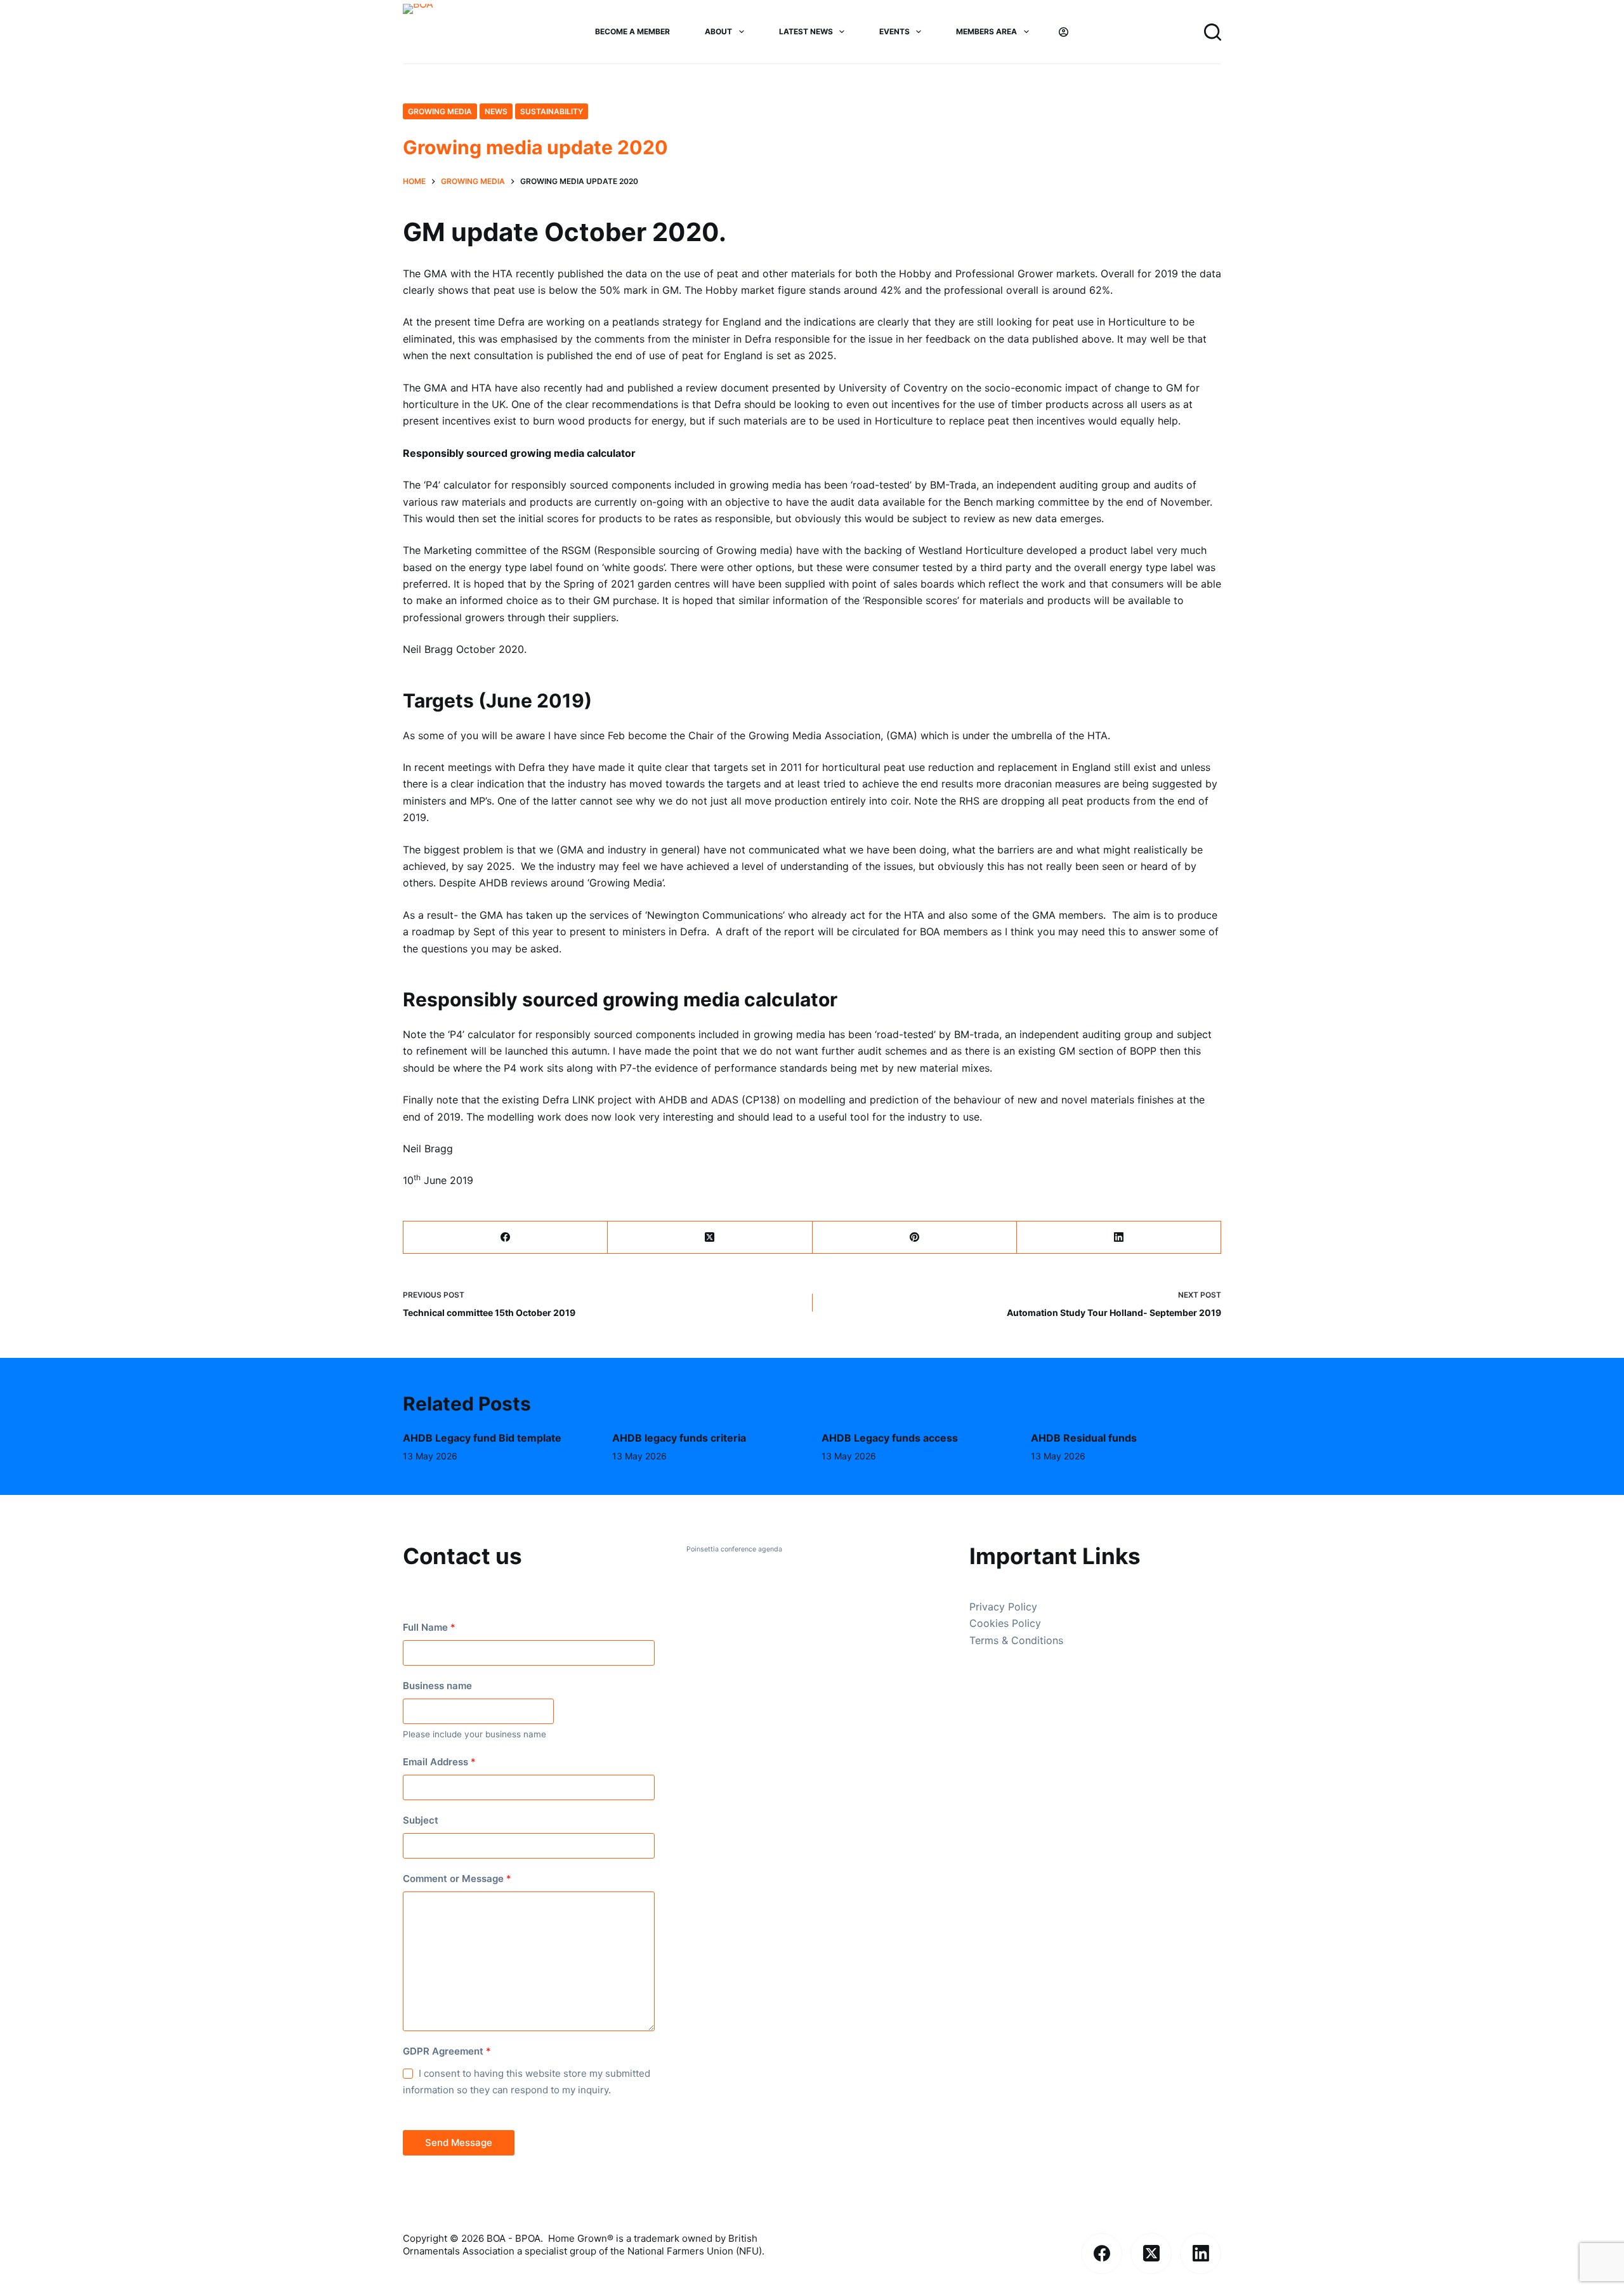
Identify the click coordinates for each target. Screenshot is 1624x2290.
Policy (1026, 1623)
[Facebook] (506, 1238)
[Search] (1213, 32)
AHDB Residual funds (1084, 1438)
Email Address (439, 1762)
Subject (421, 1820)
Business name (437, 1686)
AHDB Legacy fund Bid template (482, 1438)
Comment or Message (457, 1879)
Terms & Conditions (1016, 1640)
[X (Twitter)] (710, 1238)
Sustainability (552, 111)
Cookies (991, 1623)
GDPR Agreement (447, 2051)
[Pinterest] (915, 1238)
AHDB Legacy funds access (890, 1438)
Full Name (429, 1627)
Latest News (806, 31)
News (496, 111)
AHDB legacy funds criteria (679, 1438)
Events (894, 31)
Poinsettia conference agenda (734, 1549)
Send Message (459, 2142)
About (718, 31)
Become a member (632, 31)
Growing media (440, 111)
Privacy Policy (1003, 1607)
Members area (986, 31)
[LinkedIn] (1119, 1238)
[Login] (1064, 32)
